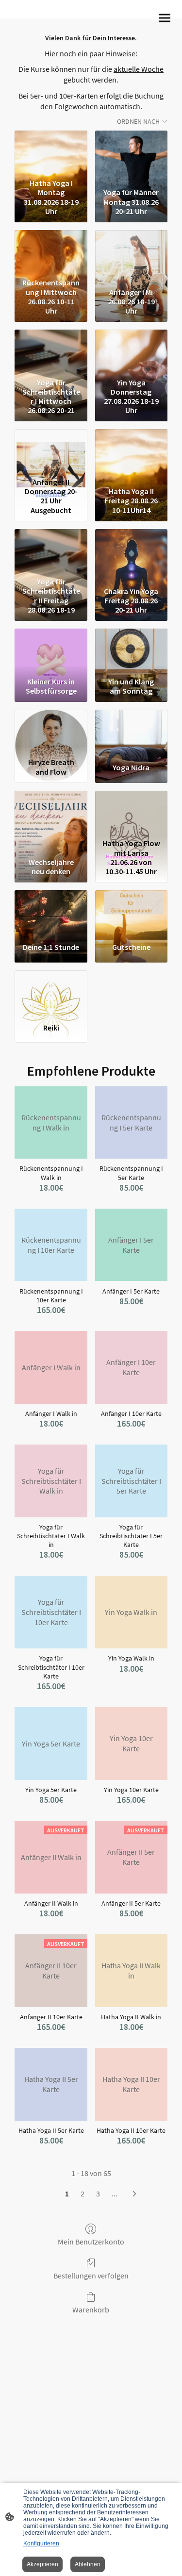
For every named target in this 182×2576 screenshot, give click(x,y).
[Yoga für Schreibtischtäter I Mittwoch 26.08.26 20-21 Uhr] (51, 352)
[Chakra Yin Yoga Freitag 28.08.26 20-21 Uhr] (131, 551)
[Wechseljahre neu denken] (51, 813)
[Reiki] (51, 993)
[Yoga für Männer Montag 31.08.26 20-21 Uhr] (131, 153)
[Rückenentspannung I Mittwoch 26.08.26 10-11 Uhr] (51, 252)
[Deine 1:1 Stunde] (51, 913)
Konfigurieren (41, 2543)
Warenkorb (91, 2310)
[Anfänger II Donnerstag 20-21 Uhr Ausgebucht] (51, 451)
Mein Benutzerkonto (91, 2242)
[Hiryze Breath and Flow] (51, 732)
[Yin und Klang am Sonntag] (131, 651)
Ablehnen (88, 2564)
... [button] (115, 2194)
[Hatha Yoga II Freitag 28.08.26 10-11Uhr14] (131, 451)
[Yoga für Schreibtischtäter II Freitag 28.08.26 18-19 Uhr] (51, 551)
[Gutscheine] (131, 913)
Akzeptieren (42, 2564)
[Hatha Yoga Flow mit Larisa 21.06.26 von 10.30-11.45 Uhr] (131, 813)
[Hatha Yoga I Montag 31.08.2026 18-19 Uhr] (51, 153)
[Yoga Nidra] (131, 732)
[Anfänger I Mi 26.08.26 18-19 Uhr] (131, 252)
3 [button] (98, 2194)
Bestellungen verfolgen (91, 2276)
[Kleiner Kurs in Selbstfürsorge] (51, 651)
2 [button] (83, 2194)
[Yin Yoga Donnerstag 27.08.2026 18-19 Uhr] (131, 352)
